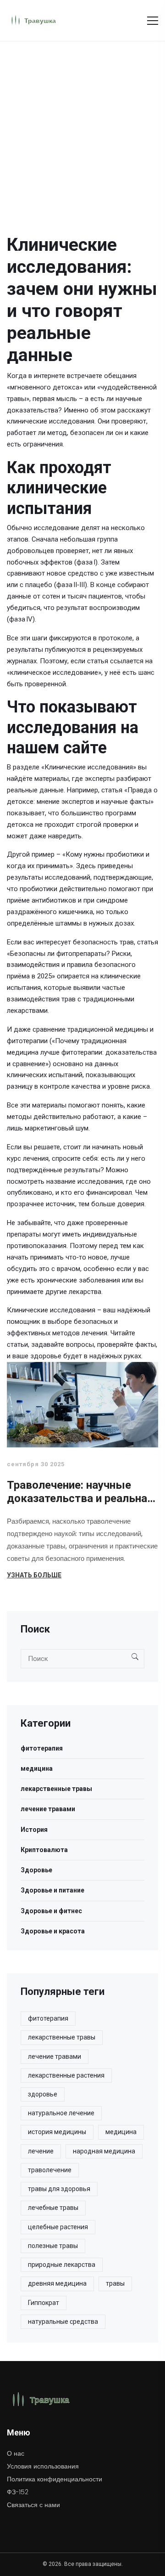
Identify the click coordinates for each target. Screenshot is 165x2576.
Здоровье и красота (53, 1931)
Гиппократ (44, 2303)
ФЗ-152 (18, 2492)
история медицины (57, 2132)
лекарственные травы (56, 1789)
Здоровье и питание (52, 1890)
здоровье (43, 2094)
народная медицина (104, 2151)
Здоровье (36, 1870)
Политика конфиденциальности (55, 2479)
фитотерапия (42, 1748)
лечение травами (48, 1809)
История (34, 1830)
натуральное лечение (61, 2113)
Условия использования (43, 2466)
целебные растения (58, 2227)
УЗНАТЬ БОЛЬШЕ (34, 1575)
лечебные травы (53, 2208)
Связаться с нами (33, 2505)
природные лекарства (62, 2265)
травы (115, 2283)
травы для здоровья (59, 2189)
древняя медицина (57, 2283)
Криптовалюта (44, 1850)
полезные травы (53, 2246)
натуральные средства (63, 2322)
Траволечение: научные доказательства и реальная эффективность (80, 1492)
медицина (37, 1768)
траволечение (50, 2170)
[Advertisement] (82, 129)
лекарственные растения (66, 2075)
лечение (41, 2151)
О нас (16, 2453)
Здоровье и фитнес (51, 1911)
